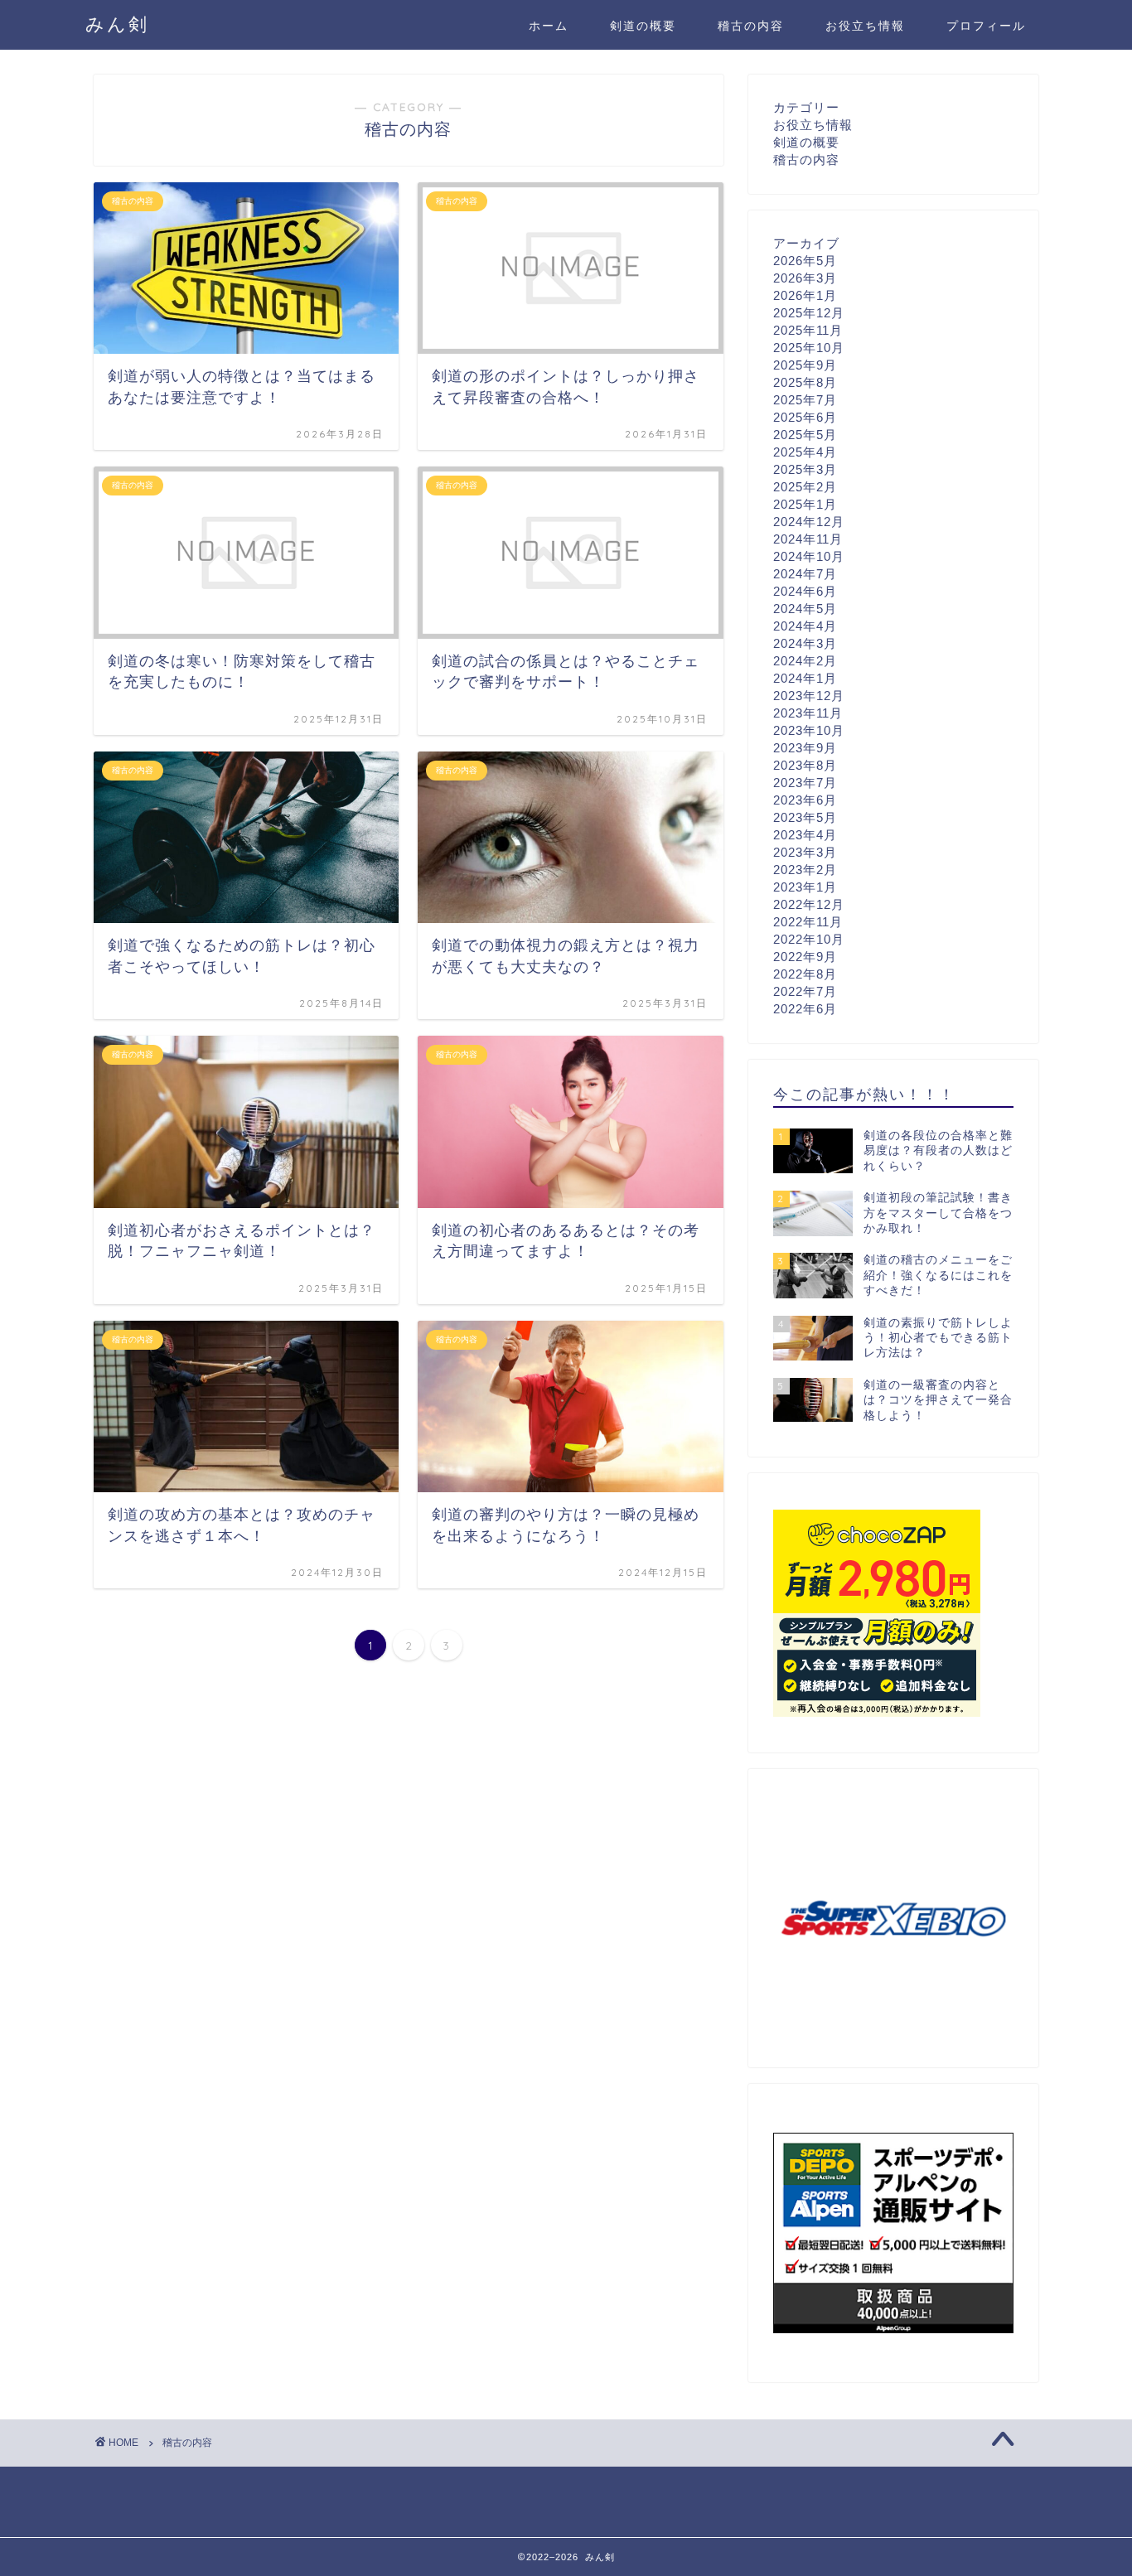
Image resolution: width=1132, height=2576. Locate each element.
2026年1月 (805, 295)
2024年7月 (805, 574)
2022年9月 (805, 957)
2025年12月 (809, 313)
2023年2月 (805, 870)
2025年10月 (809, 348)
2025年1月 (805, 504)
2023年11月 (808, 713)
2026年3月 (805, 278)
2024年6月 (805, 591)
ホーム (549, 26)
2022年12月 (809, 904)
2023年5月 (805, 817)
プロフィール (986, 26)
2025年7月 (805, 400)
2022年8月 (805, 974)
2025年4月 (805, 452)
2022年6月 (805, 1009)
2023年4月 (805, 835)
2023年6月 (805, 800)
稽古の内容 (751, 26)
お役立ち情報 (865, 26)
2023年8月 (805, 765)
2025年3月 (805, 469)
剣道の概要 (643, 26)
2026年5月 (805, 261)
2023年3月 (805, 852)
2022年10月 (809, 939)
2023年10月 (809, 730)
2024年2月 (805, 661)
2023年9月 (805, 748)
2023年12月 (809, 696)
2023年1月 (805, 887)
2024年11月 (808, 539)
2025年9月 (805, 365)
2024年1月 (805, 678)
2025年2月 (805, 487)
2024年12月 (809, 522)
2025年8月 (805, 382)
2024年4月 (805, 626)
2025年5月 (805, 435)
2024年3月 (805, 643)
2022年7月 (805, 991)
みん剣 (117, 24)
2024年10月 (809, 556)
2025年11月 (808, 330)
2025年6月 (805, 417)
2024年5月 (805, 609)
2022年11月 (808, 922)
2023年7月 (805, 783)
